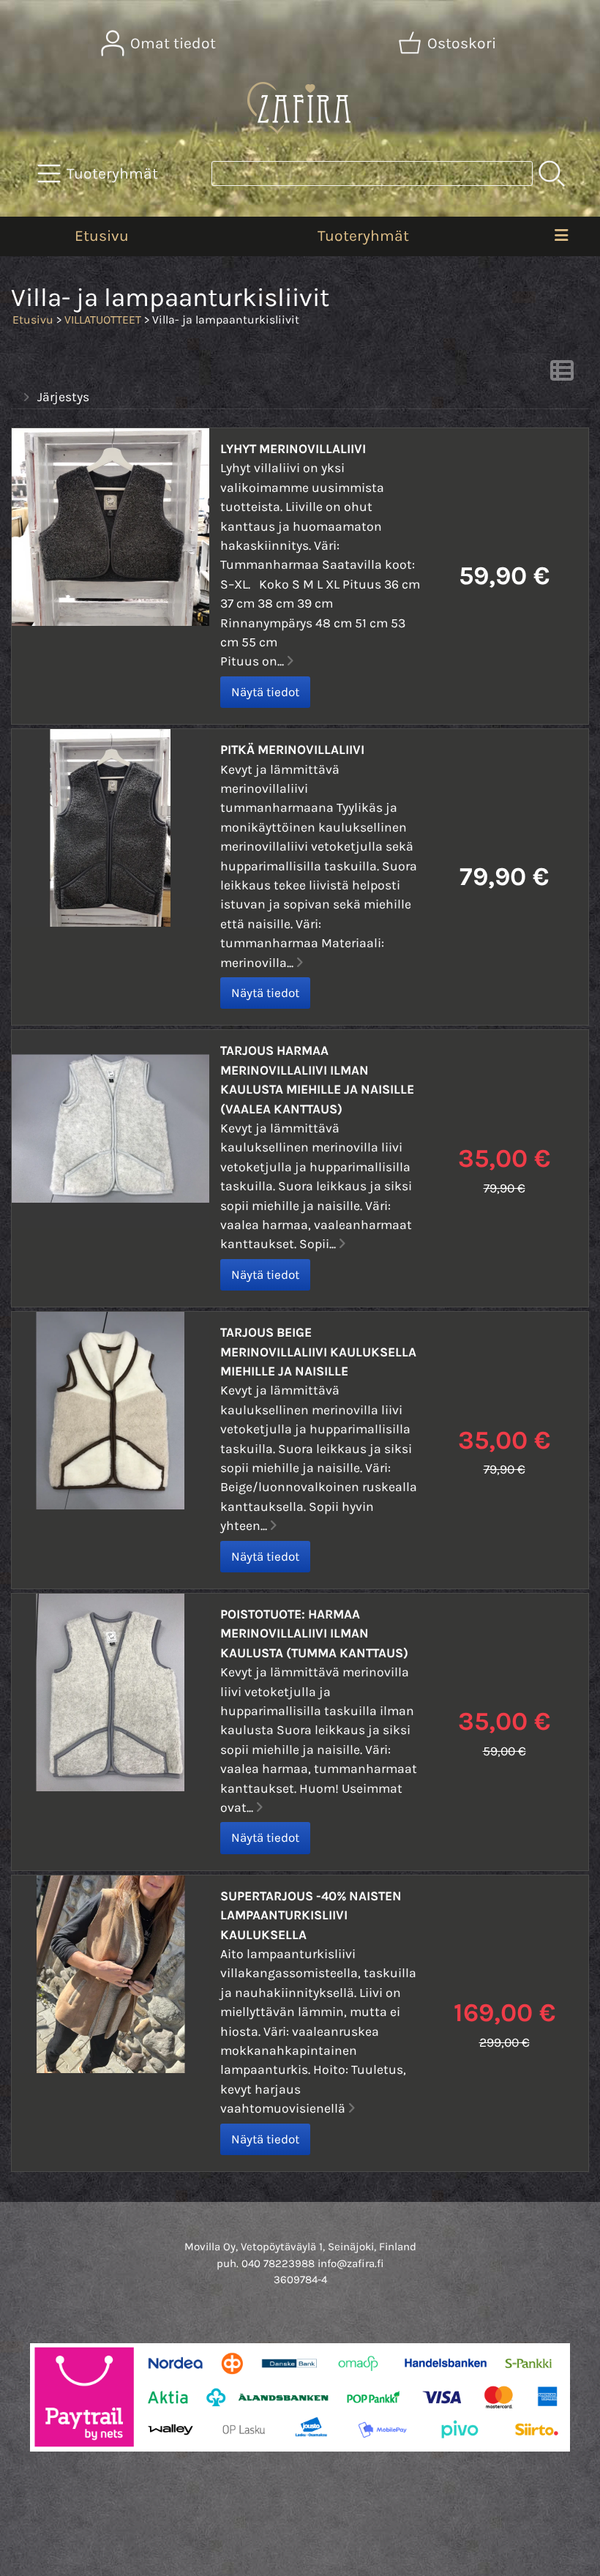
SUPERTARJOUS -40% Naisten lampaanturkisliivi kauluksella (311, 1915)
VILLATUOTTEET (103, 320)
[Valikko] (562, 236)
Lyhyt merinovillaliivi (293, 449)
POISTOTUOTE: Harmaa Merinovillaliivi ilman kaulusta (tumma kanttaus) (314, 1634)
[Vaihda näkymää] (562, 375)
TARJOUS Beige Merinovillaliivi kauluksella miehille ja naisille (318, 1352)
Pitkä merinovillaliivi (292, 750)
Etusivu (102, 236)
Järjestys (63, 397)
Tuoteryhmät (363, 236)
